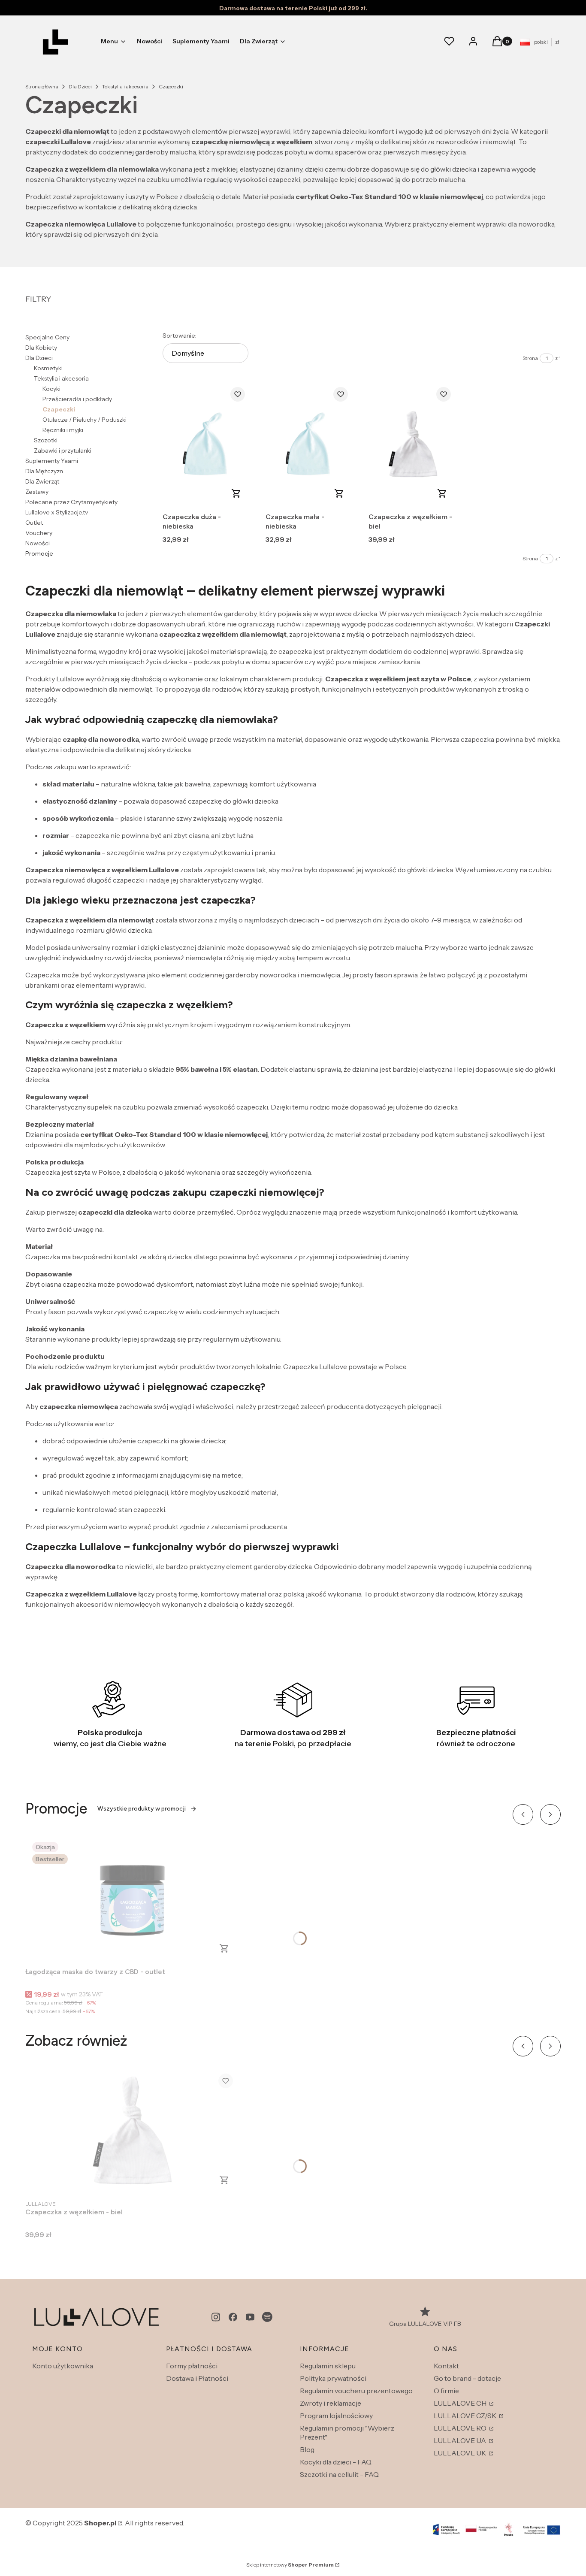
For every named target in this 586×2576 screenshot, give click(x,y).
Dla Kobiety (41, 348)
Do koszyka (236, 493)
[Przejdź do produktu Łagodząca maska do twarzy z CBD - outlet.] (133, 1899)
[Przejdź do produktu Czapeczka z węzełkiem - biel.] (413, 444)
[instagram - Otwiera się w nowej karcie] (216, 2317)
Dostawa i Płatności (197, 2378)
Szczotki (46, 440)
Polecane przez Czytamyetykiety (71, 502)
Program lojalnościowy (336, 2416)
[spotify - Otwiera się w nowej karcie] (267, 2317)
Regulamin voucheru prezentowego (356, 2391)
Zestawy (37, 492)
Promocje (39, 553)
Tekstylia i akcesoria (125, 86)
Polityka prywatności (333, 2378)
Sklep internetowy (290, 2565)
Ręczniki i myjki (63, 430)
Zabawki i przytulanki (63, 450)
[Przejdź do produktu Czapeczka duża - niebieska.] (207, 444)
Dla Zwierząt (42, 481)
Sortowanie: (180, 336)
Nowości (38, 543)
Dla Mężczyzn (44, 471)
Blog (307, 2449)
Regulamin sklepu (328, 2366)
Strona (530, 358)
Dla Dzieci (80, 86)
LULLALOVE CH (461, 2403)
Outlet (34, 523)
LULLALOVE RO (461, 2428)
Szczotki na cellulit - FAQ (339, 2474)
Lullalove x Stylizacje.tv (57, 512)
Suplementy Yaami (52, 461)
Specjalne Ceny (47, 337)
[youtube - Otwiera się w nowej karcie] (250, 2317)
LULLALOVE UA (461, 2440)
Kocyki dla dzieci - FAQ (336, 2462)
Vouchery (39, 533)
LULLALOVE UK (461, 2453)
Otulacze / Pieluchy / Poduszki (85, 420)
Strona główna (42, 86)
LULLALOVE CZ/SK (466, 2416)
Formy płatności (192, 2366)
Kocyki (51, 389)
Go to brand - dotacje (467, 2378)
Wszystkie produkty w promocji (142, 1809)
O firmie (446, 2391)
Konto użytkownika (63, 2366)
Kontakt (446, 2366)
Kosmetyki (48, 368)
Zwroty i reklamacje (331, 2403)
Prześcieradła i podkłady (77, 399)
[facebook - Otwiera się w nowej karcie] (233, 2317)
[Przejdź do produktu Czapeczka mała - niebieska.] (310, 444)
